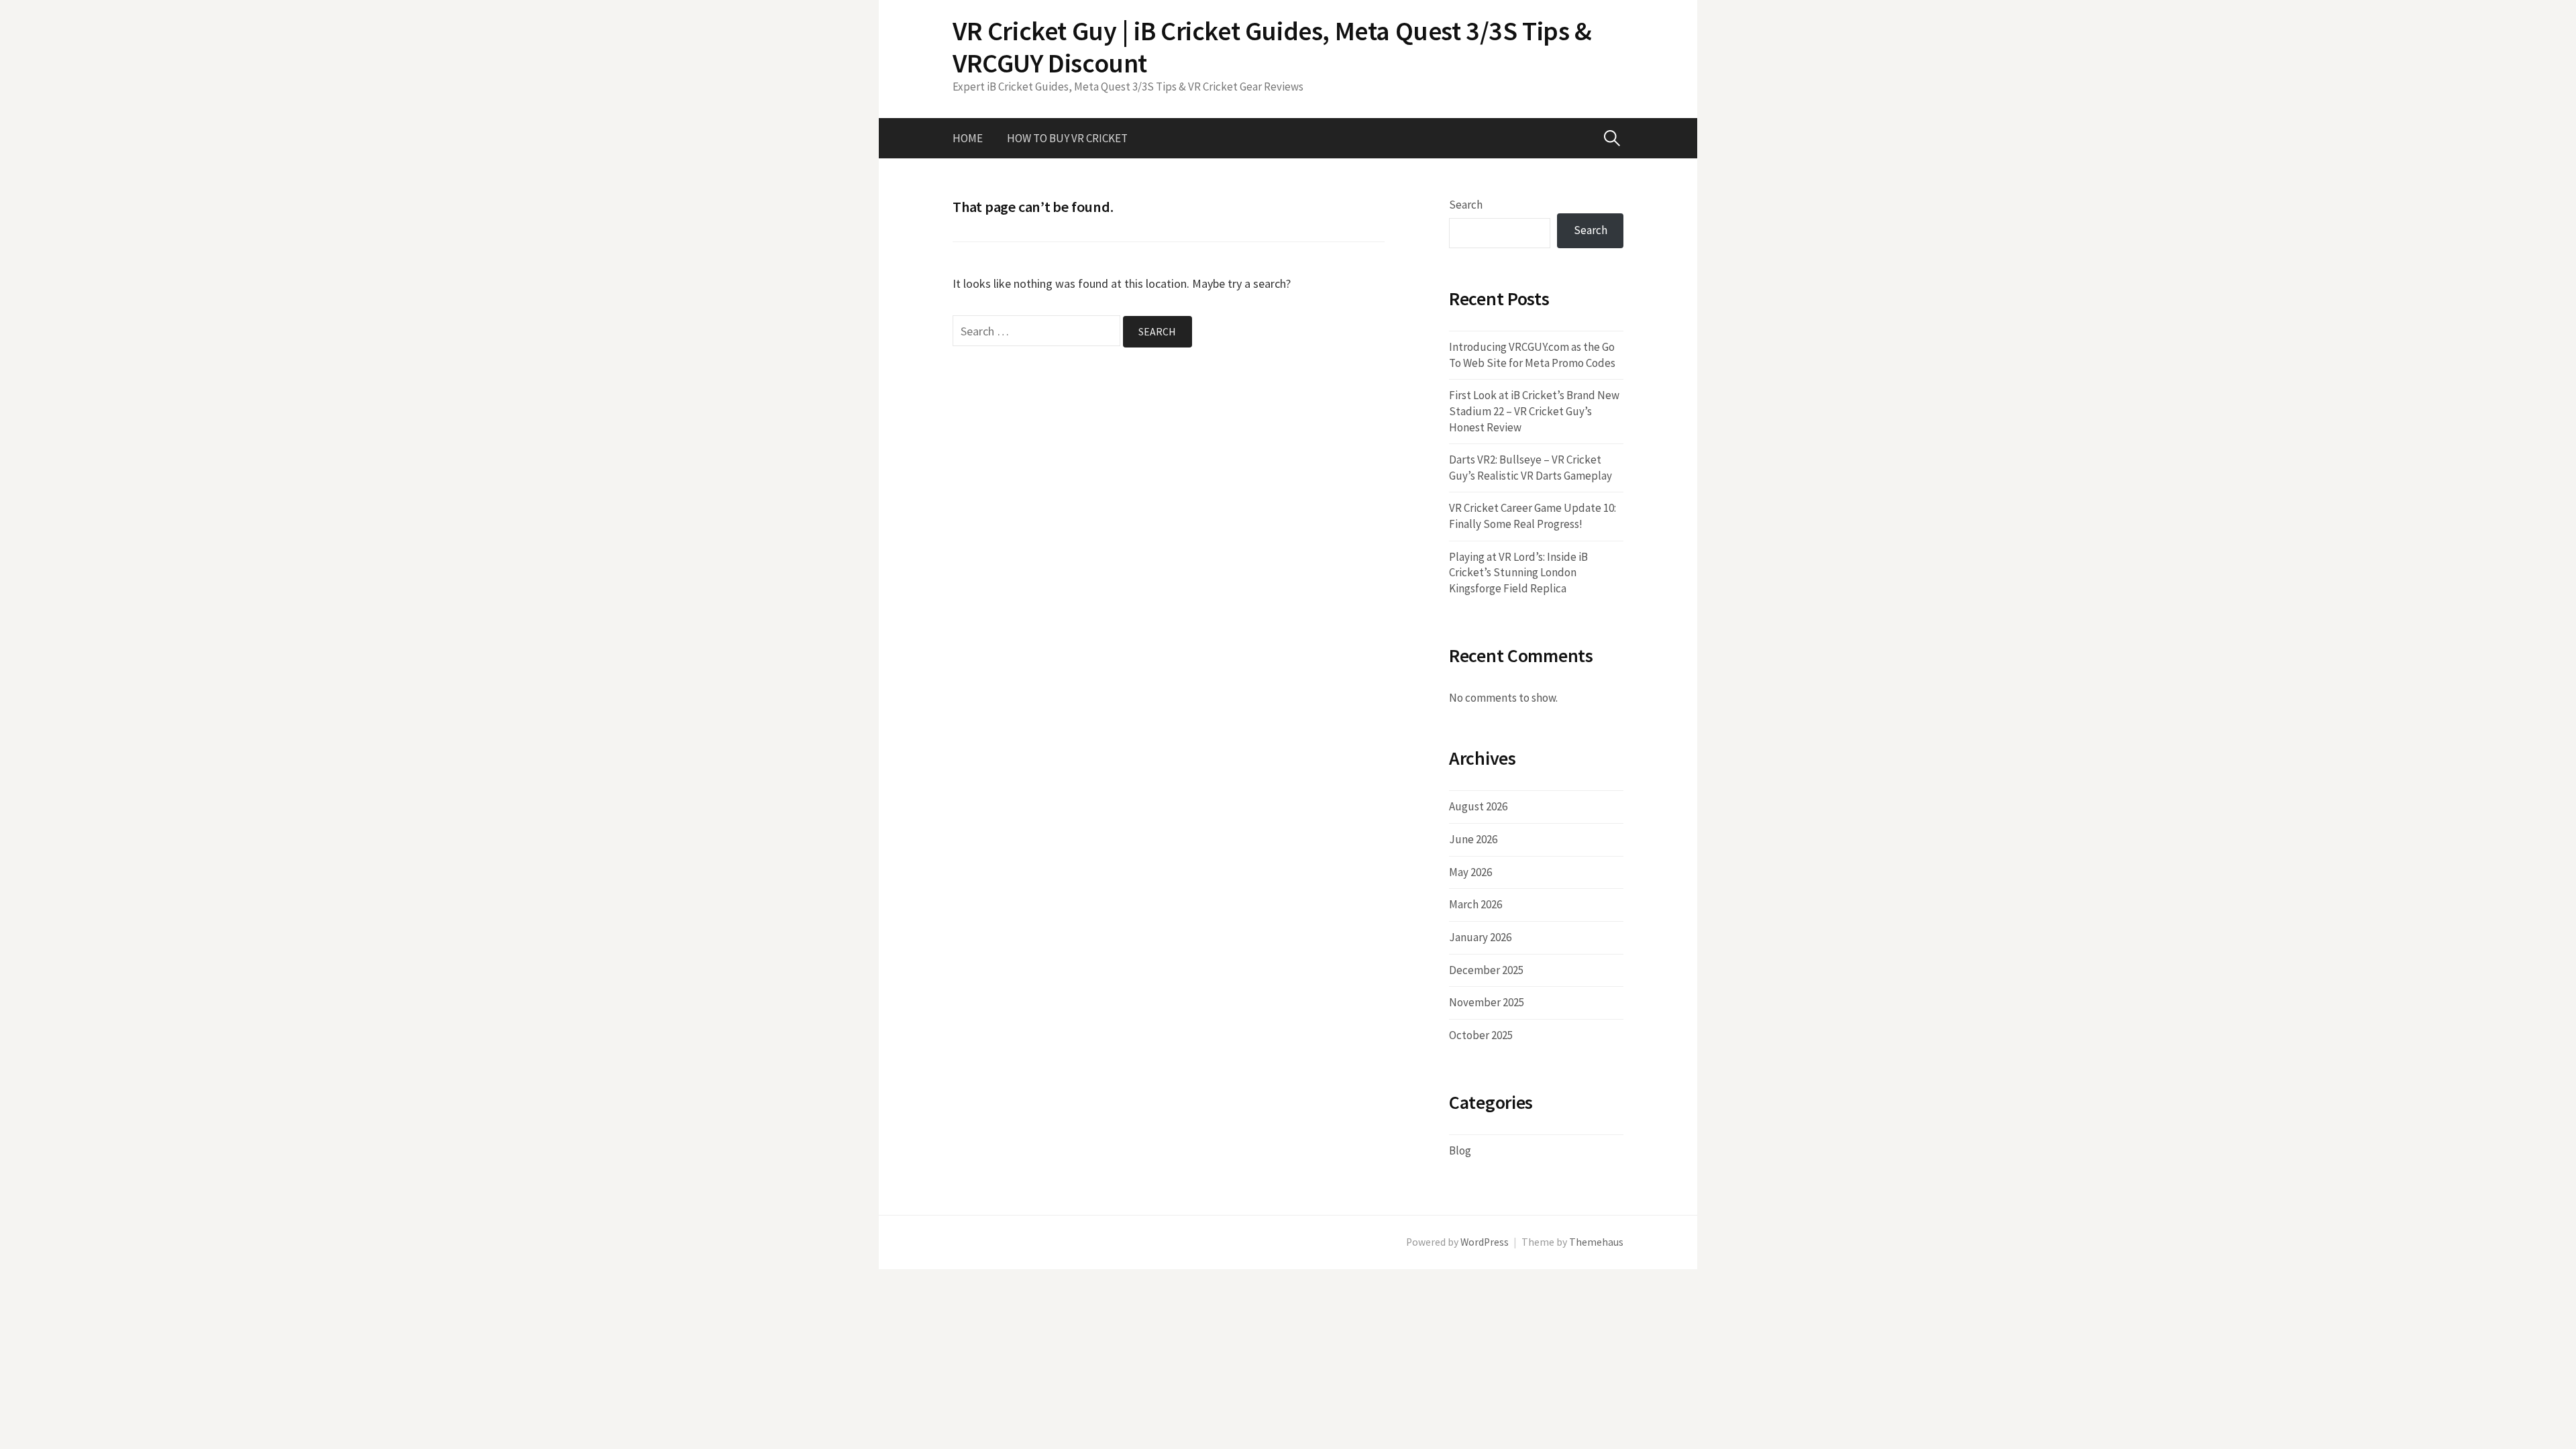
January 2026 (1480, 937)
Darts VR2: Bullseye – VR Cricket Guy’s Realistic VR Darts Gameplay (1531, 468)
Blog (1460, 1150)
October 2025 (1481, 1035)
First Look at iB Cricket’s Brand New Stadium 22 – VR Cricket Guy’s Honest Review (1534, 411)
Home (968, 138)
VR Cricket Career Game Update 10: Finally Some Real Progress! (1533, 516)
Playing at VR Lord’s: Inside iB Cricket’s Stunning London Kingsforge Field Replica (1518, 573)
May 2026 (1470, 872)
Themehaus (1596, 1242)
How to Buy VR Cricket (1067, 138)
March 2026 (1475, 904)
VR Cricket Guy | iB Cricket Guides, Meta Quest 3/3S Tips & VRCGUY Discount (1272, 47)
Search (1466, 205)
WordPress (1485, 1242)
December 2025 (1486, 970)
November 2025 (1487, 1002)
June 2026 (1473, 839)
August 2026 (1478, 806)
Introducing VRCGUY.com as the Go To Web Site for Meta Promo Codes (1532, 355)
